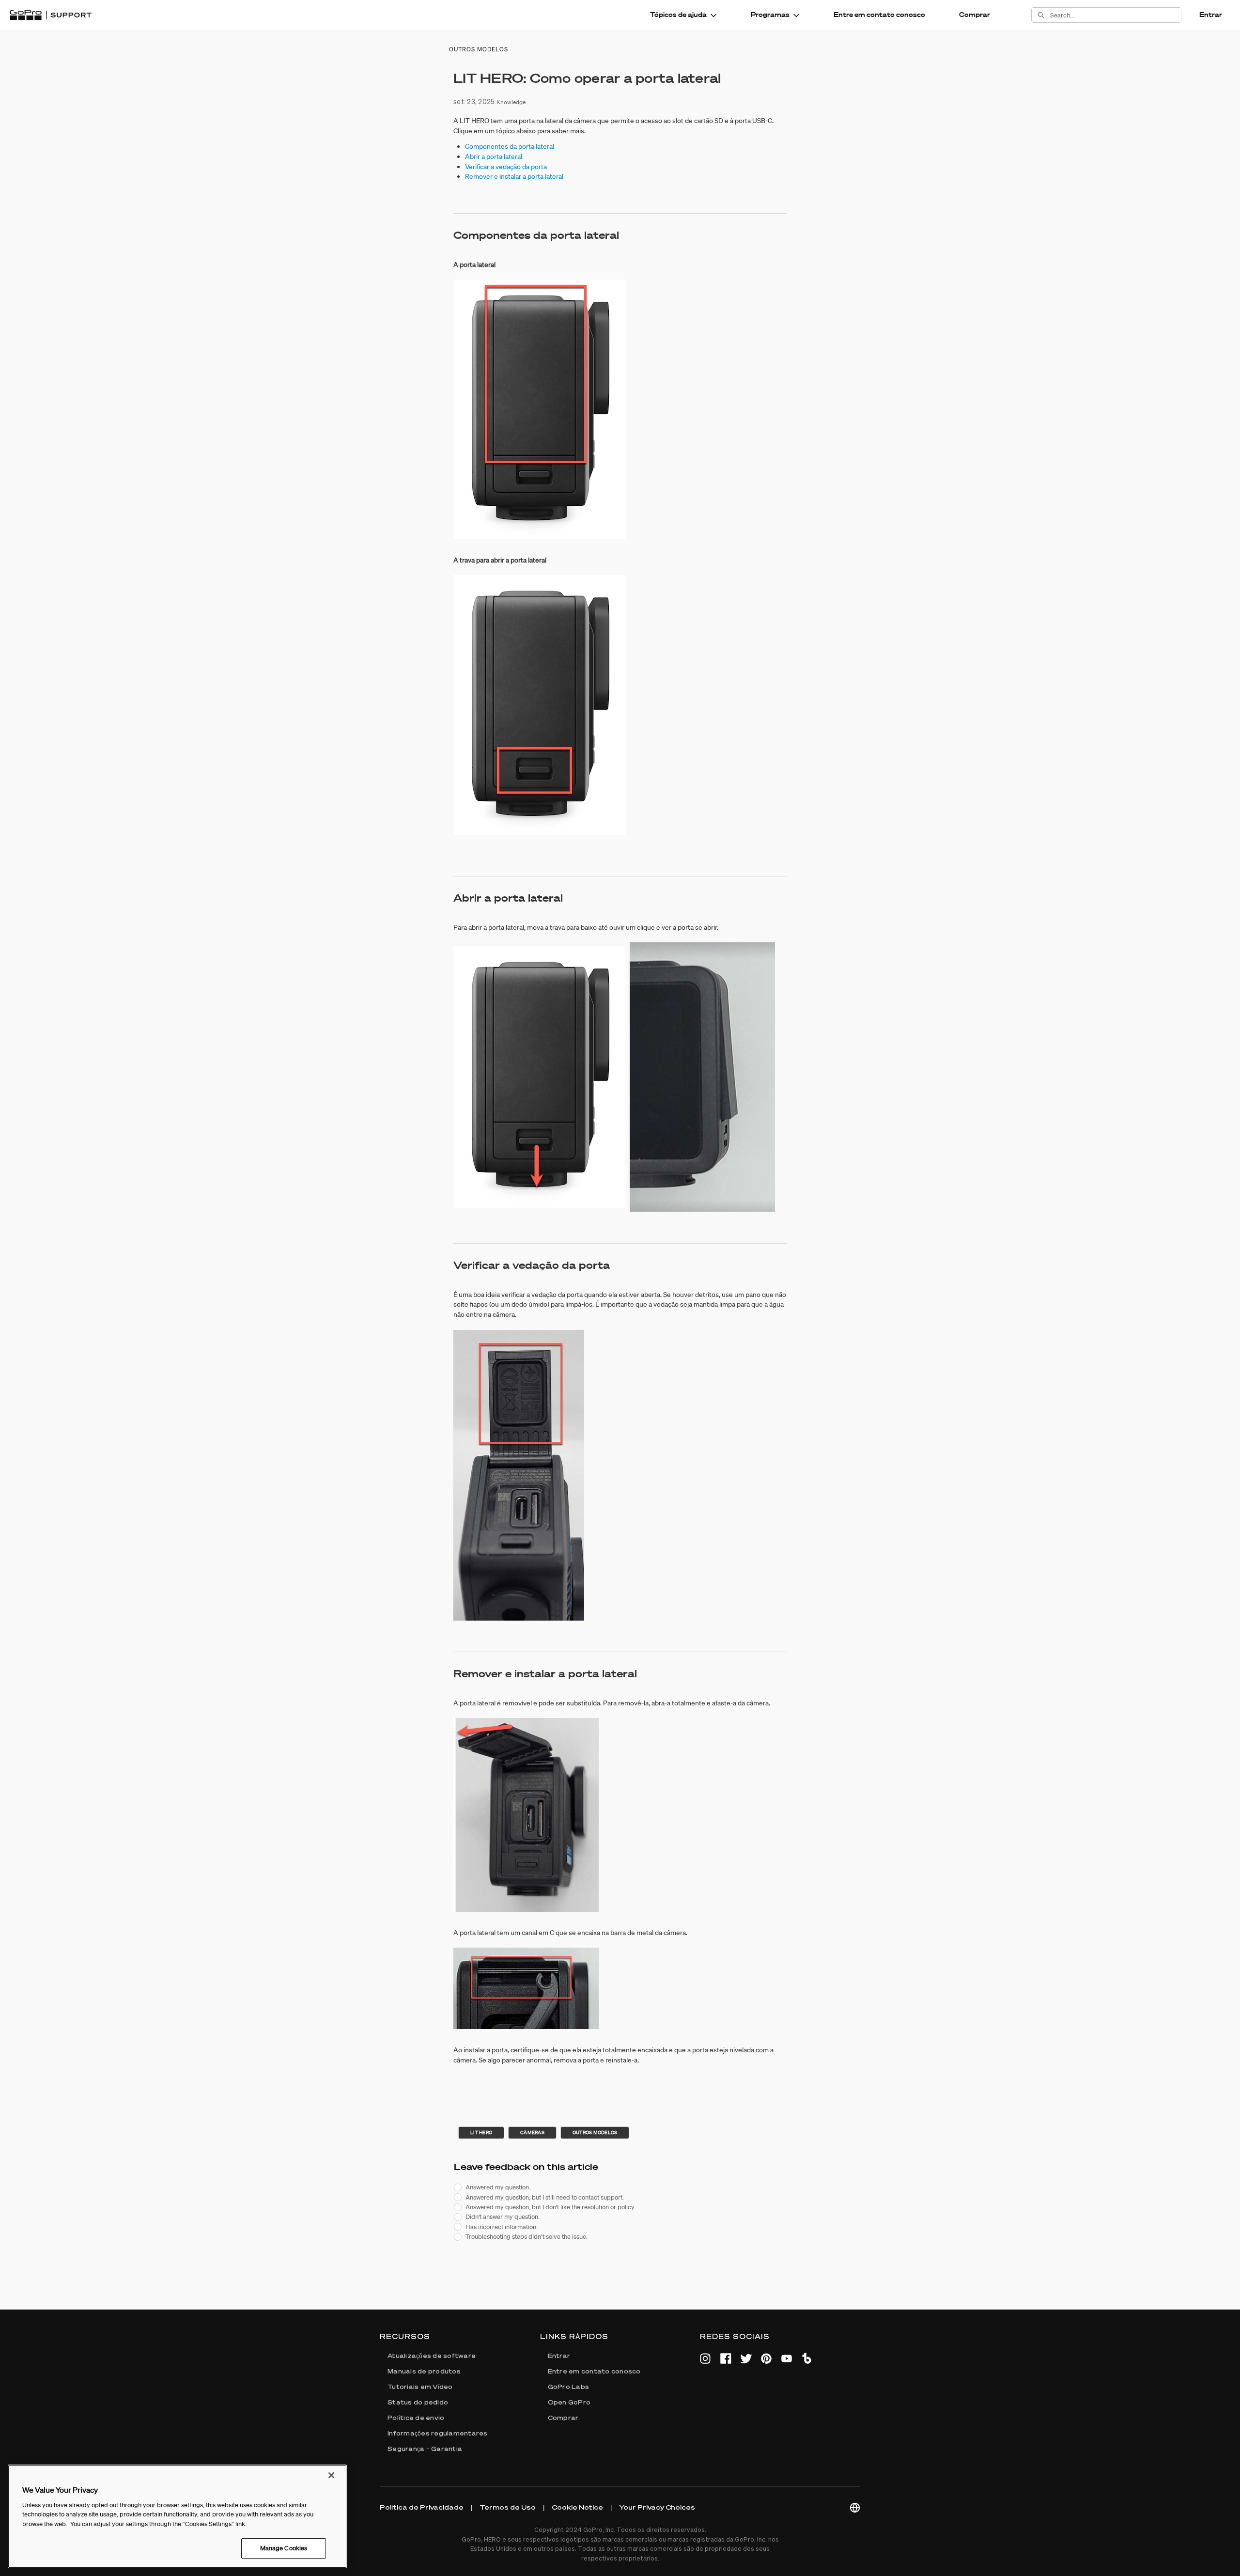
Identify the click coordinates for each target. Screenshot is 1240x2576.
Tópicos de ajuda (678, 15)
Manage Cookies (284, 2548)
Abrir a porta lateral (494, 156)
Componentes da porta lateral (510, 146)
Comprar (975, 15)
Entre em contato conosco (879, 15)
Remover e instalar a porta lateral (514, 176)
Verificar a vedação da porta (506, 167)
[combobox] (1116, 15)
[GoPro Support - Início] (51, 15)
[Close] (331, 2475)
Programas (770, 15)
